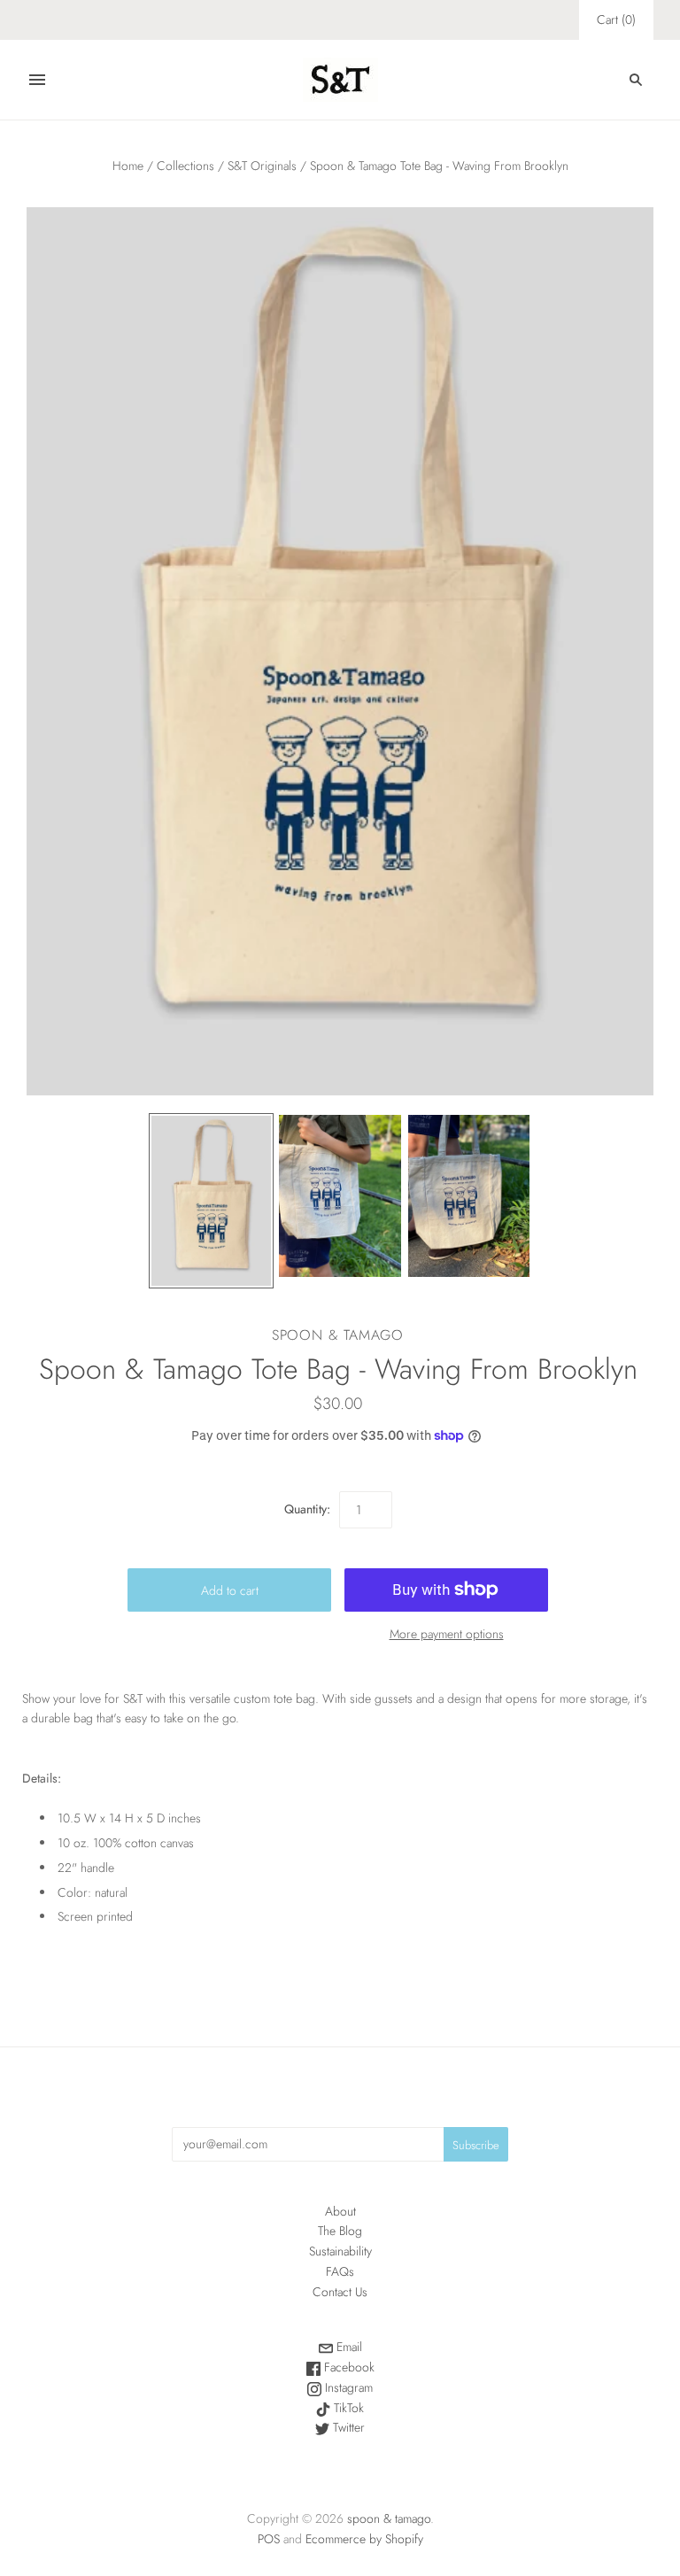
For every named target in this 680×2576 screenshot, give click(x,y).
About (340, 2211)
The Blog (340, 2231)
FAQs (340, 2271)
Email (348, 2347)
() (616, 19)
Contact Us (340, 2292)
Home (128, 166)
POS (269, 2539)
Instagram (347, 2387)
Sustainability (340, 2251)
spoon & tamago (338, 1335)
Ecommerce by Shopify (364, 2539)
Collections (185, 166)
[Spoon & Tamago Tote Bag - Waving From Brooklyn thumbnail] (212, 1201)
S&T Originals (262, 166)
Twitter (347, 2427)
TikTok (347, 2408)
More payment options (447, 1634)
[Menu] (37, 80)
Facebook (348, 2367)
